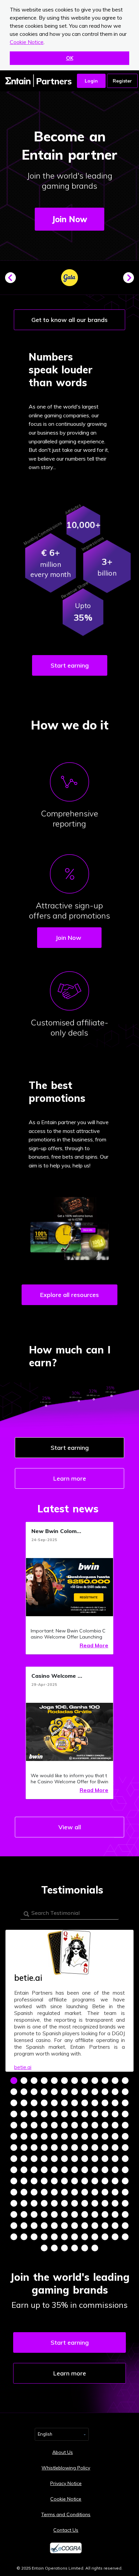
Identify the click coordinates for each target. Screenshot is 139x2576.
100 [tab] (44, 2170)
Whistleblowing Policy (66, 2468)
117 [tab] (95, 2181)
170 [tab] (24, 2237)
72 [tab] (125, 2136)
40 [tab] (44, 2114)
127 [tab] (75, 2192)
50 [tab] (24, 2125)
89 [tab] (54, 2159)
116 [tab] (85, 2181)
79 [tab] (75, 2148)
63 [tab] (34, 2136)
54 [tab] (64, 2125)
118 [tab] (105, 2181)
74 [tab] (24, 2148)
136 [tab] (44, 2203)
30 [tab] (64, 2103)
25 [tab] (14, 2103)
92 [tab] (85, 2159)
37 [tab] (14, 2114)
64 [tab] (44, 2136)
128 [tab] (85, 2192)
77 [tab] (54, 2148)
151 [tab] (75, 2214)
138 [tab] (64, 2203)
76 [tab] (44, 2148)
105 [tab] (95, 2170)
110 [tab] (24, 2181)
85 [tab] (14, 2159)
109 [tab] (14, 2181)
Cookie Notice (27, 42)
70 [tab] (105, 2136)
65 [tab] (54, 2136)
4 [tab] (44, 2081)
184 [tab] (75, 2248)
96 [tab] (125, 2159)
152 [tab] (85, 2214)
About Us (63, 2452)
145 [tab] (14, 2214)
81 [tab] (95, 2148)
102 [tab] (64, 2170)
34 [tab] (105, 2103)
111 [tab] (34, 2181)
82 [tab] (105, 2148)
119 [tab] (115, 2181)
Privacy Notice (66, 2483)
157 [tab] (14, 2226)
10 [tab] (105, 2081)
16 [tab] (44, 2092)
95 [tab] (115, 2159)
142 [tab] (105, 2203)
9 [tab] (95, 2081)
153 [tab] (95, 2214)
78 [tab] (64, 2148)
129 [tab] (95, 2192)
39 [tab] (34, 2114)
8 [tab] (85, 2081)
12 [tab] (125, 2081)
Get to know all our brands (69, 320)
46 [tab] (105, 2114)
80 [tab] (85, 2148)
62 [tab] (24, 2136)
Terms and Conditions (66, 2514)
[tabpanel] (69, 2001)
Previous (13, 280)
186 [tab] (95, 2248)
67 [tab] (75, 2136)
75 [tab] (34, 2148)
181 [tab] (44, 2248)
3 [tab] (34, 2081)
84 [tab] (125, 2148)
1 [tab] (14, 2081)
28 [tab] (44, 2103)
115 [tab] (75, 2181)
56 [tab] (85, 2125)
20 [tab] (85, 2092)
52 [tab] (44, 2125)
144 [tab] (125, 2203)
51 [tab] (34, 2125)
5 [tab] (54, 2081)
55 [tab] (75, 2125)
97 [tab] (14, 2170)
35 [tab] (115, 2103)
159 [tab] (34, 2226)
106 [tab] (105, 2170)
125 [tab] (54, 2192)
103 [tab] (75, 2170)
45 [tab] (95, 2114)
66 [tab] (64, 2136)
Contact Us (66, 2530)
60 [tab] (125, 2125)
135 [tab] (34, 2203)
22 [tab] (105, 2092)
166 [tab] (105, 2226)
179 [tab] (115, 2237)
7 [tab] (75, 2081)
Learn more (70, 1478)
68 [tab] (85, 2136)
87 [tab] (34, 2159)
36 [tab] (125, 2103)
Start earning (70, 665)
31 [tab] (75, 2103)
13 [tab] (14, 2092)
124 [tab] (44, 2192)
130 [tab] (105, 2192)
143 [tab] (115, 2203)
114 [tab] (64, 2181)
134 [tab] (24, 2203)
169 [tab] (14, 2237)
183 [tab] (64, 2248)
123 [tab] (34, 2192)
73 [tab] (14, 2148)
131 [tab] (115, 2192)
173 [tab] (54, 2237)
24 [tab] (125, 2092)
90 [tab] (64, 2159)
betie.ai (23, 2067)
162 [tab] (64, 2226)
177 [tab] (95, 2237)
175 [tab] (75, 2237)
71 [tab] (115, 2136)
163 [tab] (75, 2226)
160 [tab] (44, 2226)
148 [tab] (44, 2214)
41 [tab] (54, 2114)
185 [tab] (85, 2248)
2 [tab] (24, 2081)
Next (131, 280)
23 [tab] (115, 2092)
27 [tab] (34, 2103)
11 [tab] (115, 2081)
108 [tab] (125, 2170)
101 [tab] (54, 2170)
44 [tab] (85, 2114)
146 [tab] (24, 2214)
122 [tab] (24, 2192)
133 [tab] (14, 2203)
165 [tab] (95, 2226)
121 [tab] (14, 2192)
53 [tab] (54, 2125)
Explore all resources (69, 1295)
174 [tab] (64, 2237)
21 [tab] (95, 2092)
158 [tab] (24, 2226)
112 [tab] (44, 2181)
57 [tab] (95, 2125)
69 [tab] (95, 2136)
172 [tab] (44, 2237)
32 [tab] (85, 2103)
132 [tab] (125, 2192)
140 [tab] (85, 2203)
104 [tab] (85, 2170)
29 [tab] (54, 2103)
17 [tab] (54, 2092)
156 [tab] (125, 2214)
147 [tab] (34, 2214)
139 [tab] (75, 2203)
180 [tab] (125, 2237)
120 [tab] (125, 2181)
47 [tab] (115, 2114)
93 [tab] (95, 2159)
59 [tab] (115, 2125)
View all (70, 1827)
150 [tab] (64, 2214)
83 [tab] (115, 2148)
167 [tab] (115, 2226)
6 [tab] (64, 2081)
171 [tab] (34, 2237)
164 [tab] (85, 2226)
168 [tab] (125, 2226)
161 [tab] (54, 2226)
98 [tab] (24, 2170)
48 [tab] (125, 2114)
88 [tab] (44, 2159)
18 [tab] (64, 2092)
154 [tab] (105, 2214)
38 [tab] (24, 2114)
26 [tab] (24, 2103)
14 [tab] (24, 2092)
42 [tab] (64, 2114)
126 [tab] (64, 2192)
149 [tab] (54, 2214)
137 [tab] (54, 2203)
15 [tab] (34, 2092)
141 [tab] (95, 2203)
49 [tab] (14, 2125)
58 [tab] (105, 2125)
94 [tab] (105, 2159)
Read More (94, 1645)
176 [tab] (85, 2237)
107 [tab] (115, 2170)
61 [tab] (14, 2136)
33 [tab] (95, 2103)
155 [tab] (115, 2214)
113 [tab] (54, 2181)
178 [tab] (105, 2237)
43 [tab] (75, 2114)
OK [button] (70, 58)
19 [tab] (75, 2092)
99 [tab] (34, 2170)
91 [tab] (75, 2159)
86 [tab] (24, 2159)
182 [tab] (54, 2248)
